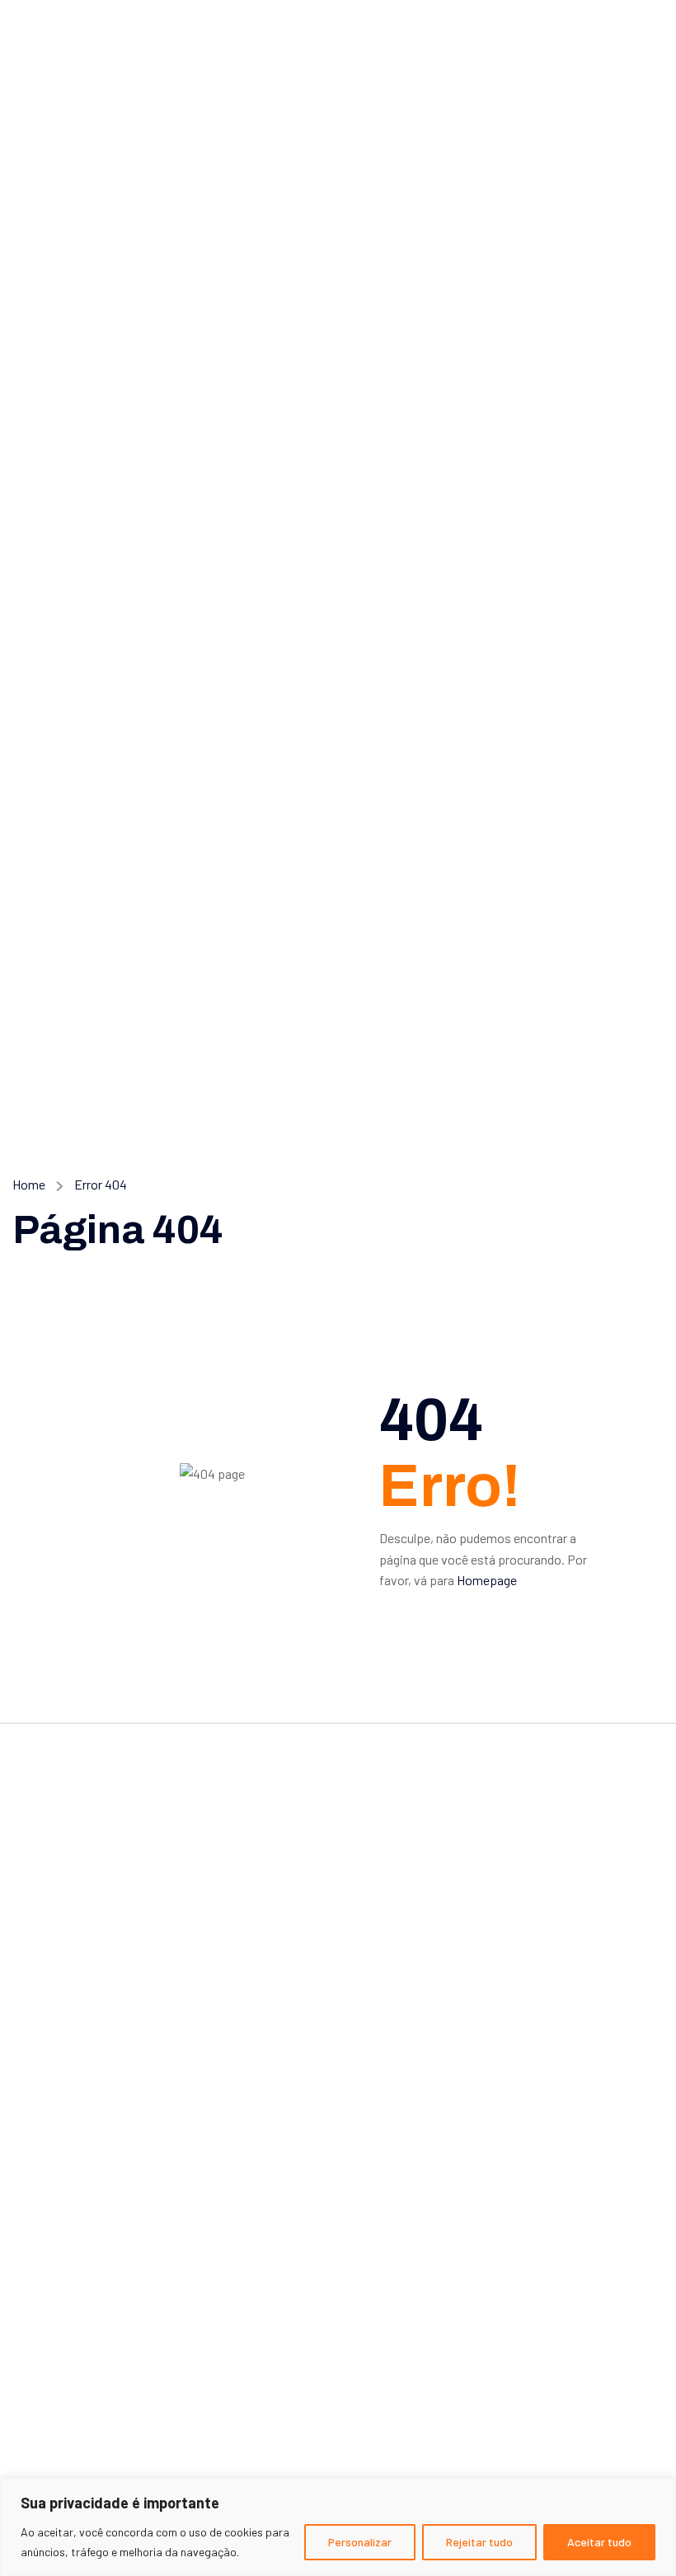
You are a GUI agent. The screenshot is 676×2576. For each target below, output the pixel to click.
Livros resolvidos (76, 2162)
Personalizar (360, 2542)
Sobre (42, 2262)
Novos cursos (66, 2129)
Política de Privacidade (93, 2360)
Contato (49, 2294)
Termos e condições (85, 2327)
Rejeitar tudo (479, 2542)
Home (29, 1184)
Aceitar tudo (599, 2542)
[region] (338, 2527)
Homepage (487, 1580)
